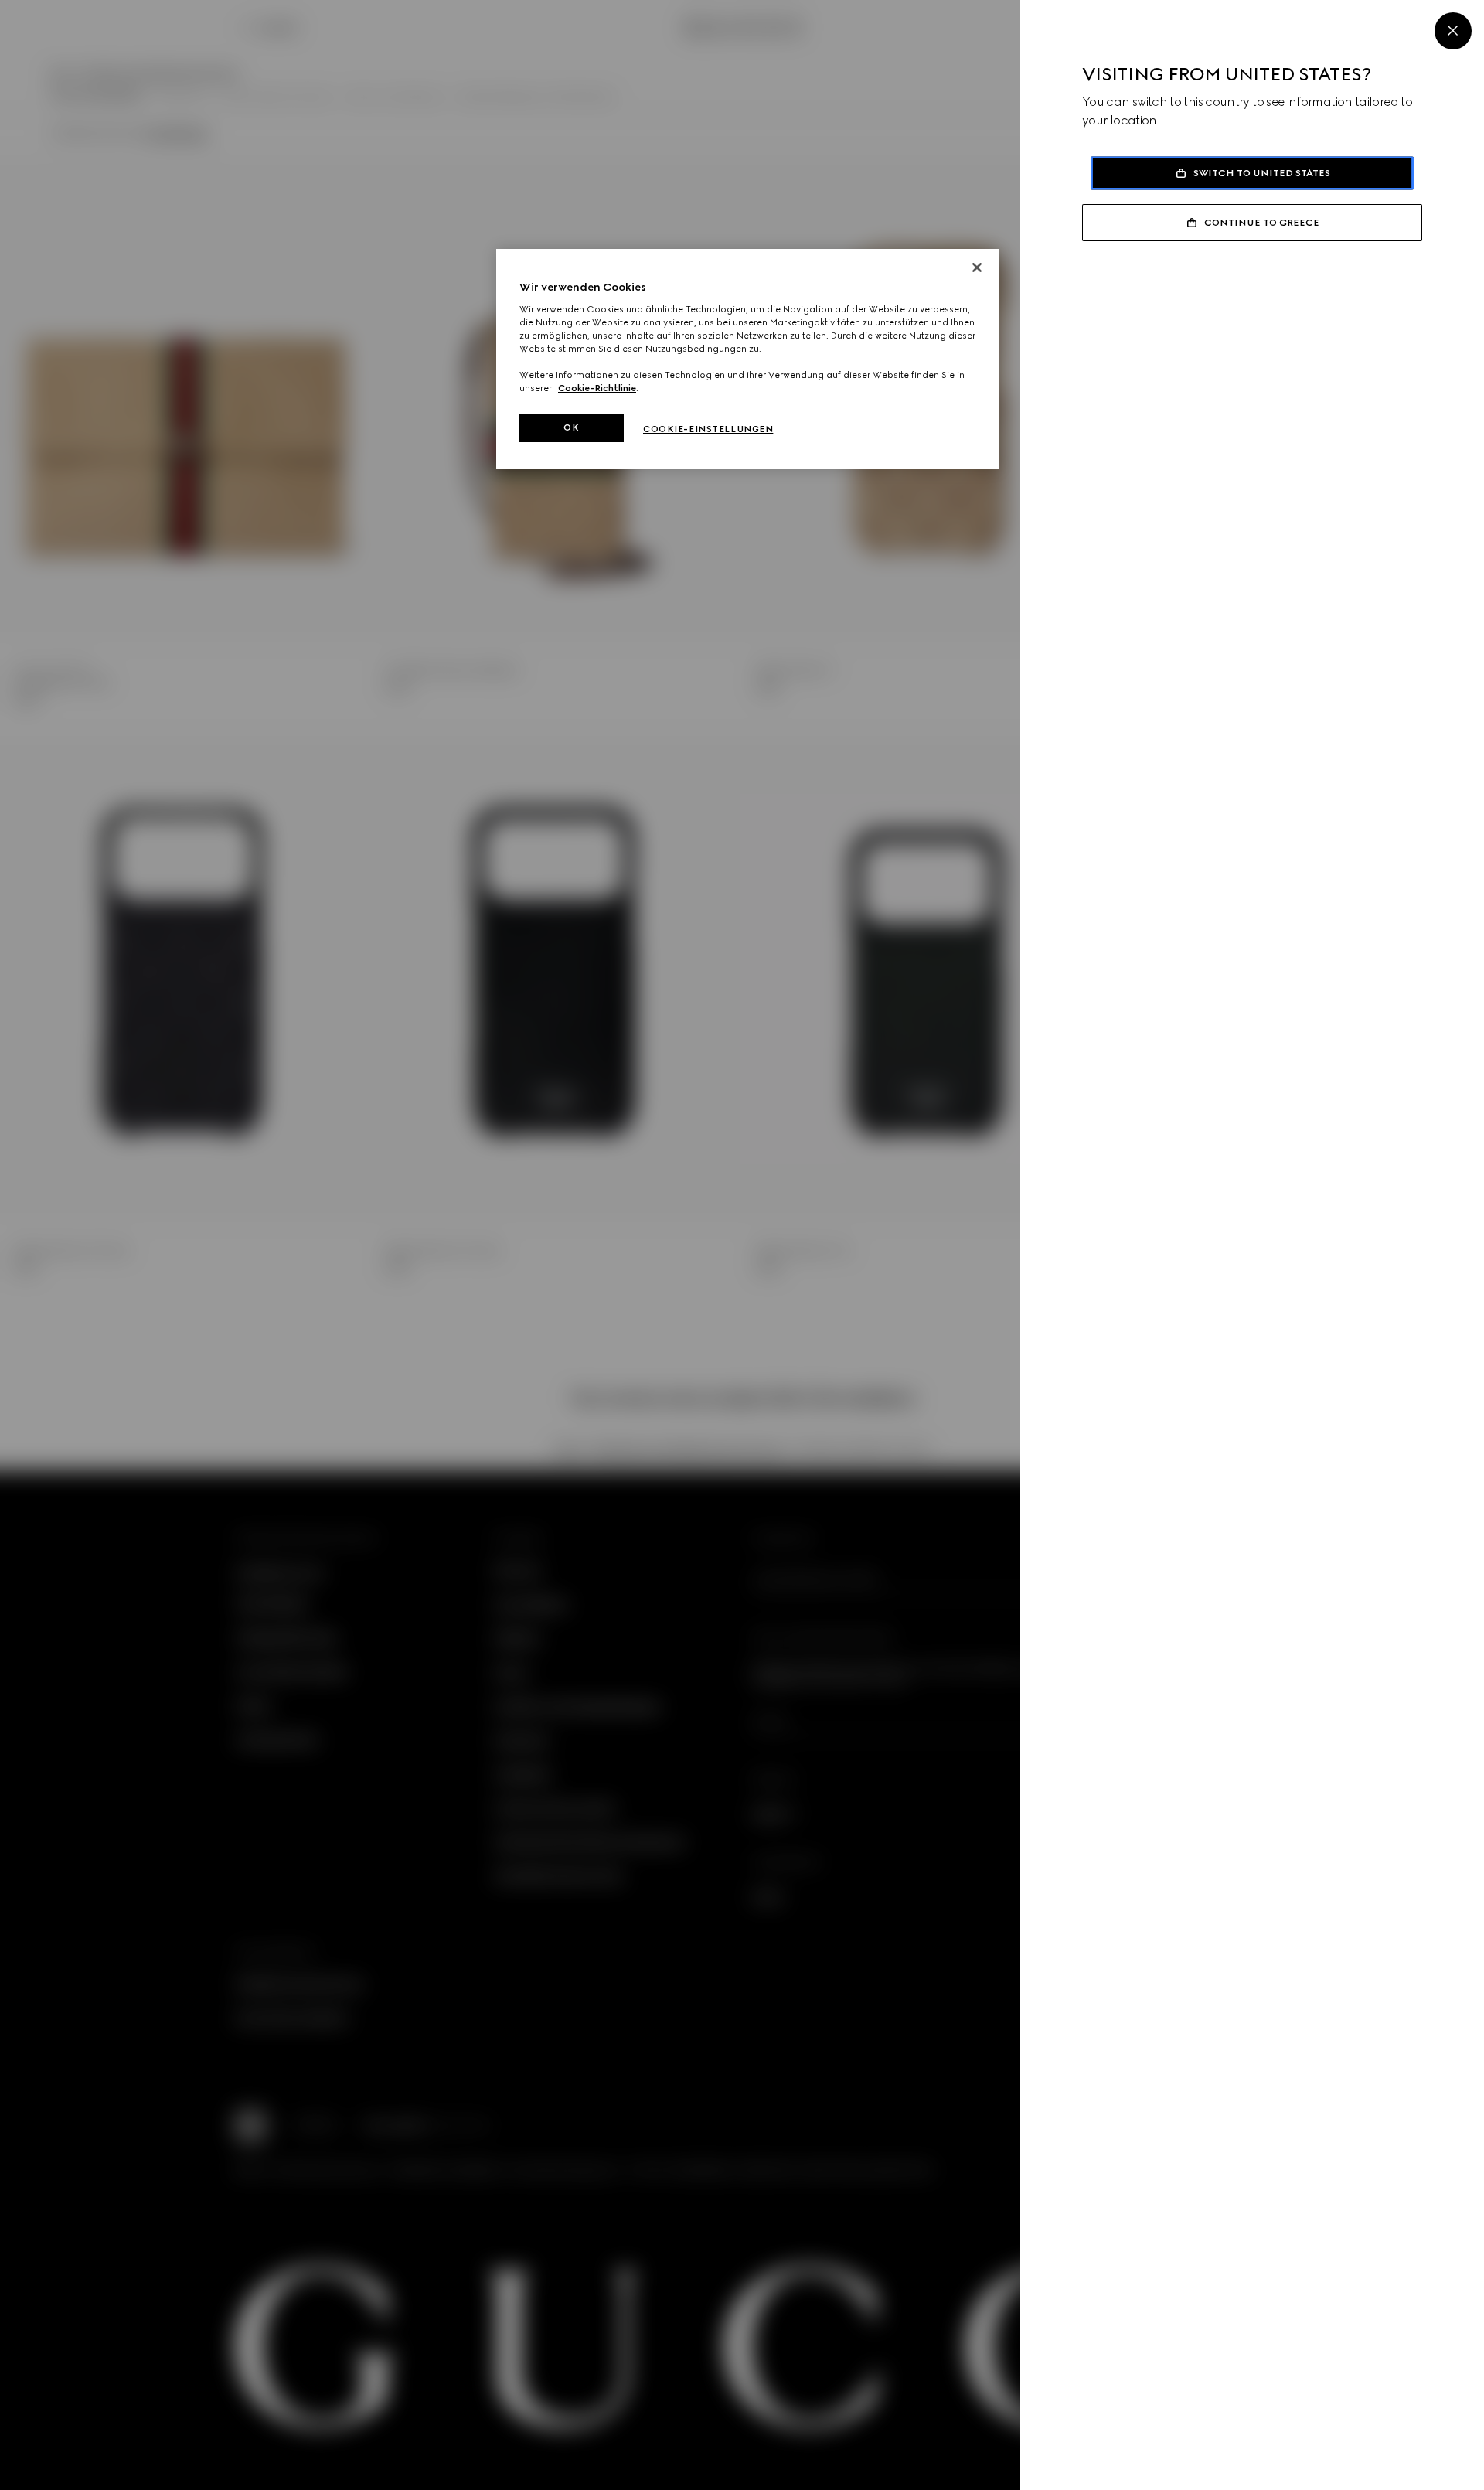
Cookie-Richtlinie (597, 388)
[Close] (1453, 31)
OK (571, 427)
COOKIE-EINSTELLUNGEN (708, 429)
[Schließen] (977, 267)
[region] (747, 359)
